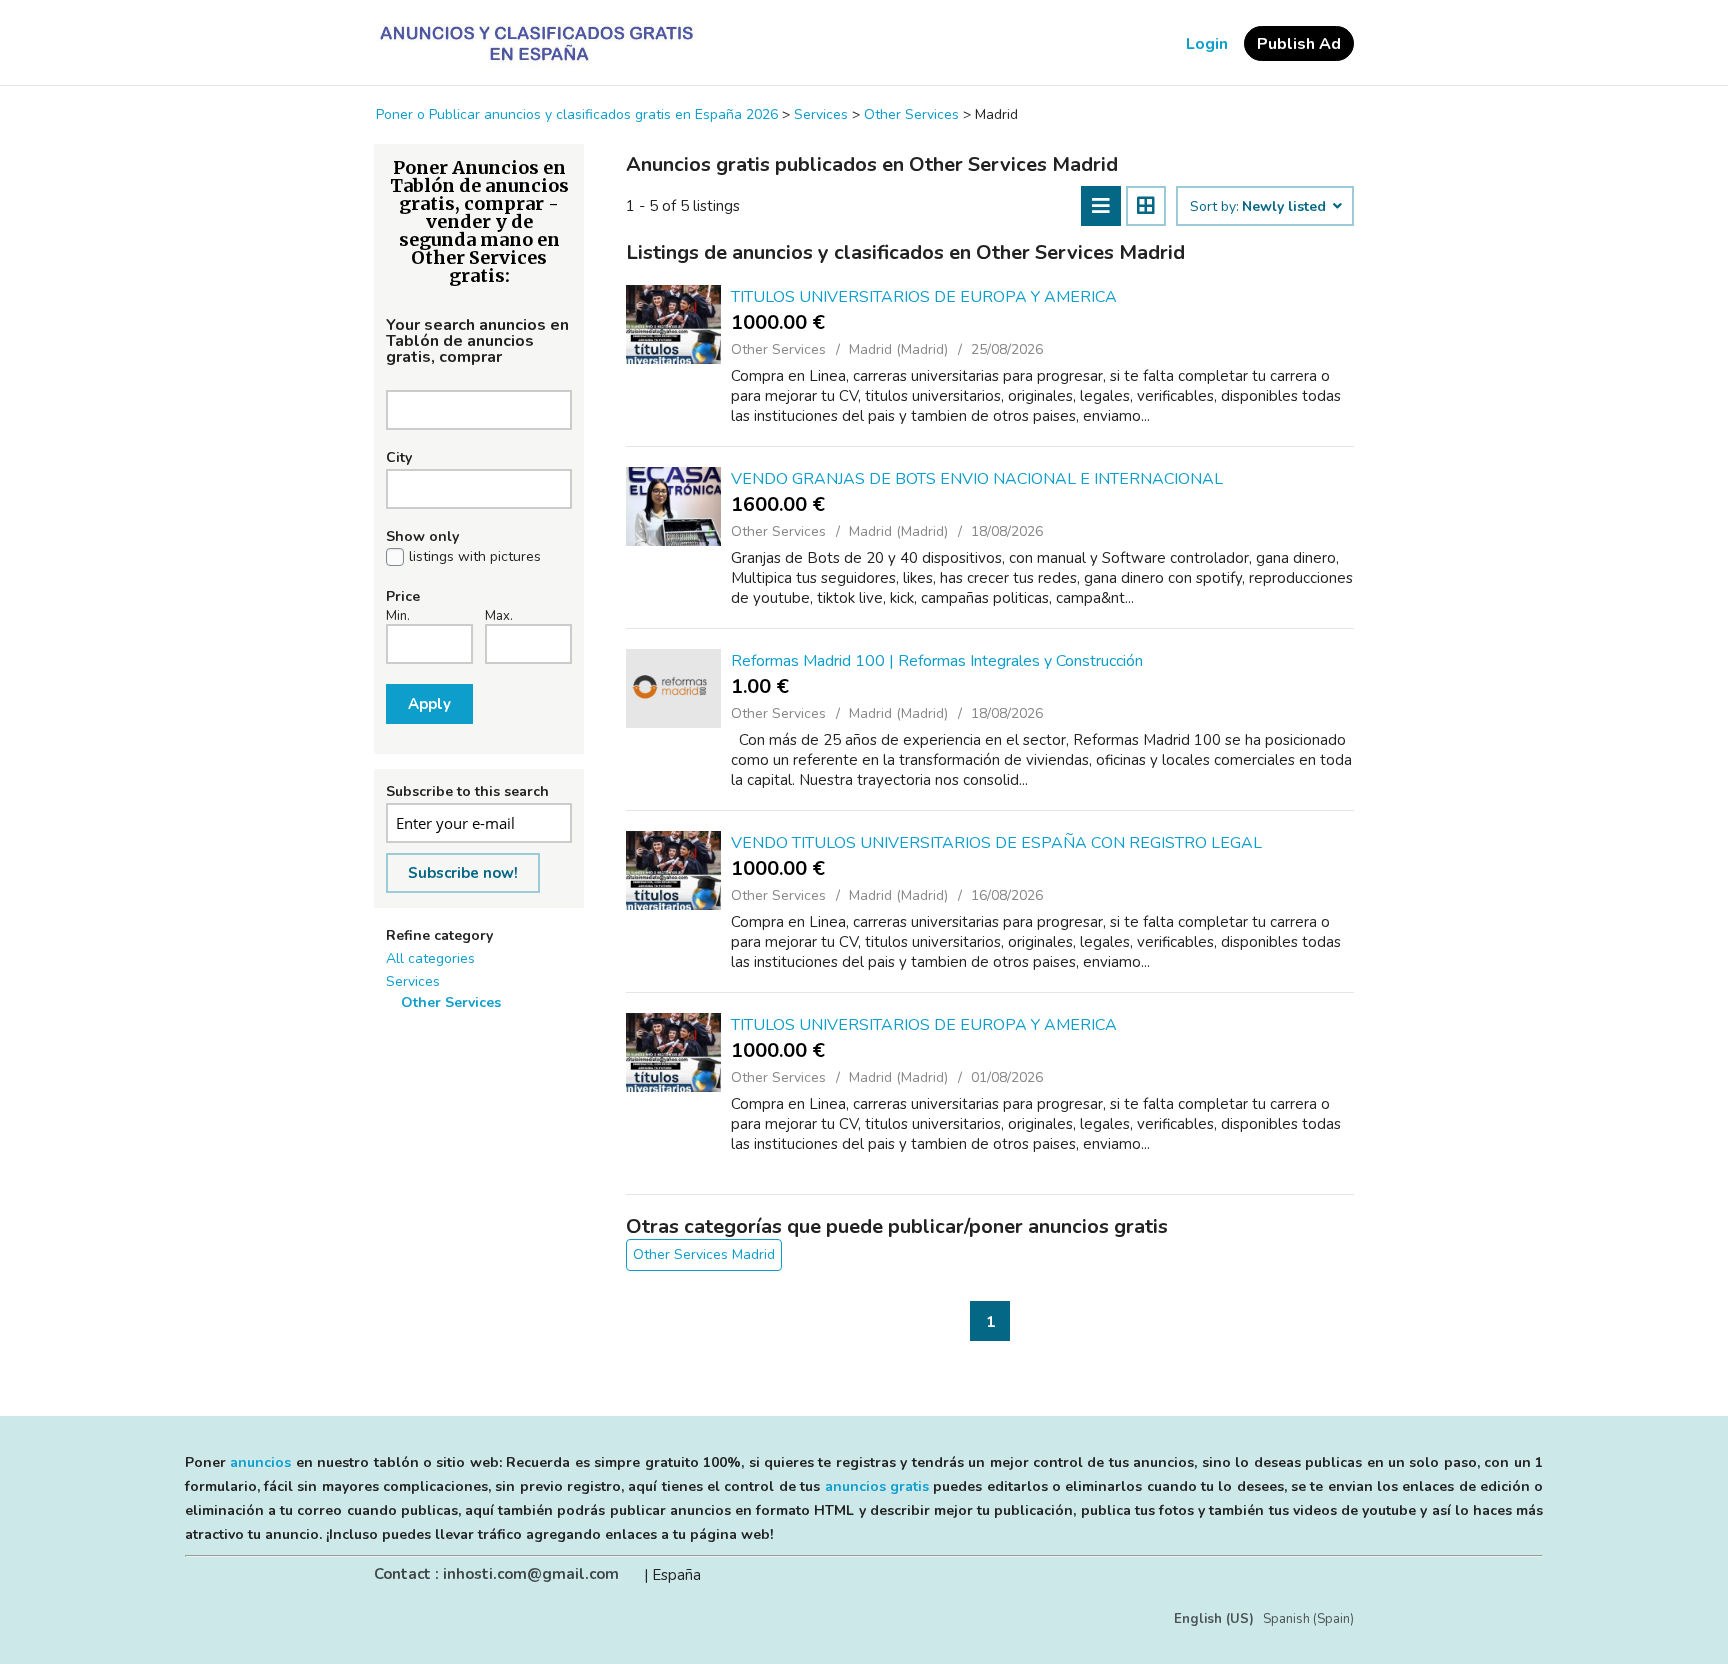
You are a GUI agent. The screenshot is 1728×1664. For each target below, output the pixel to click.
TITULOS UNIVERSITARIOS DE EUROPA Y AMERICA (924, 297)
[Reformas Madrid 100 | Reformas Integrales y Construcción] (673, 688)
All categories (430, 958)
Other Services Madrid (704, 1254)
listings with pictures (475, 557)
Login (1207, 44)
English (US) (1214, 1619)
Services (413, 981)
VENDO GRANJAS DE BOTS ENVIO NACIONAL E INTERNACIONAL (977, 479)
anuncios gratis (877, 1486)
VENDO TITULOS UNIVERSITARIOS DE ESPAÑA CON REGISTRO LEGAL (996, 843)
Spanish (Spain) (1308, 1619)
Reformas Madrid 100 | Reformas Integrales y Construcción (937, 661)
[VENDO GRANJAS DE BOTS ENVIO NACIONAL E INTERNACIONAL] (673, 506)
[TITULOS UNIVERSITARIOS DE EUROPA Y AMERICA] (673, 324)
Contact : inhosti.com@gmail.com (496, 1574)
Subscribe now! (463, 873)
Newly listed (1286, 207)
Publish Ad (1299, 44)
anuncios (260, 1462)
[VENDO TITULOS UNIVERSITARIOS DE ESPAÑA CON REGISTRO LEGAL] (673, 870)
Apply (429, 704)
